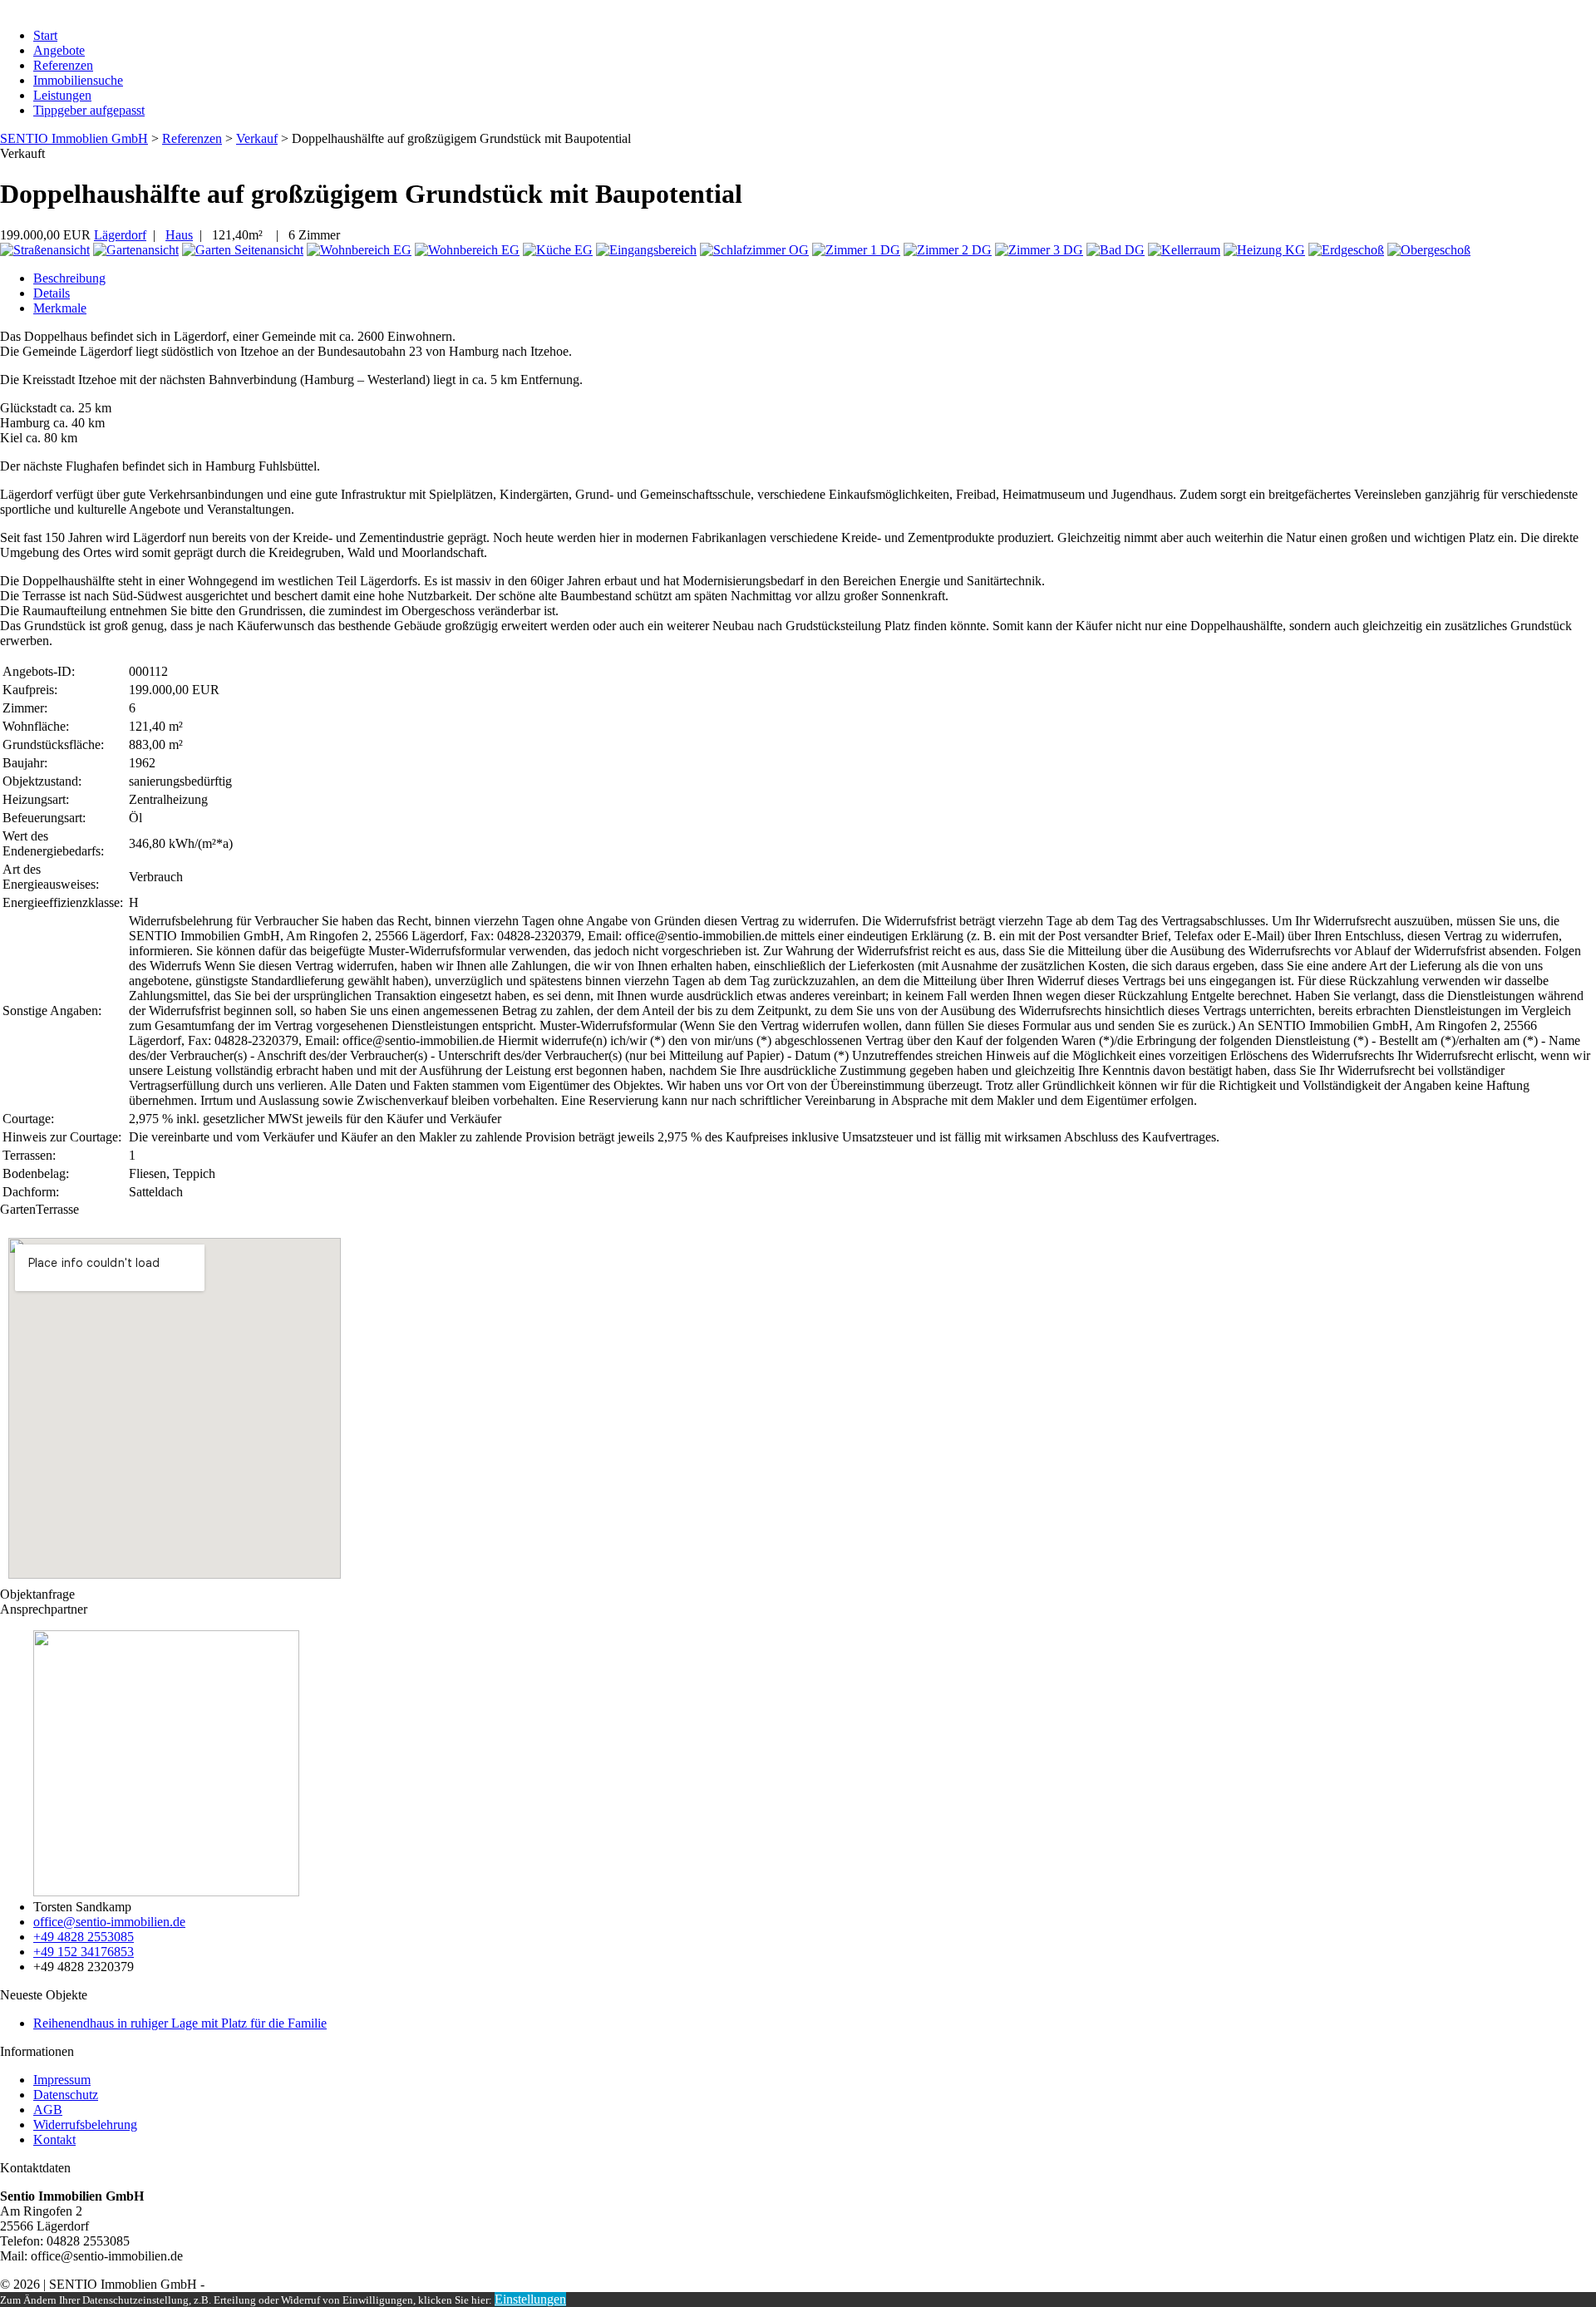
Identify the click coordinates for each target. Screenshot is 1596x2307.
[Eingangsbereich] (646, 250)
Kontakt (54, 2139)
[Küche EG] (558, 250)
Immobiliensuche (78, 80)
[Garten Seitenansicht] (243, 250)
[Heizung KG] (1264, 250)
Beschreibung (69, 278)
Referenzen (63, 65)
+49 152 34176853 (84, 1952)
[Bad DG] (1116, 250)
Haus (179, 235)
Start (45, 35)
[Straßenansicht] (45, 250)
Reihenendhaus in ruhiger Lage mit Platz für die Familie (180, 2023)
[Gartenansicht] (136, 250)
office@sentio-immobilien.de (109, 1922)
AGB (48, 2110)
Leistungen (62, 95)
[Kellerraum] (1184, 250)
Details (52, 293)
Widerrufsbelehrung (85, 2125)
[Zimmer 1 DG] (856, 250)
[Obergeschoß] (1429, 250)
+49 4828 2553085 (84, 1937)
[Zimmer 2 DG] (948, 250)
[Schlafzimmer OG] (754, 250)
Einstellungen (530, 2299)
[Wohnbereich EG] (359, 250)
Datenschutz (66, 2095)
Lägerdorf (120, 235)
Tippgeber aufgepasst (89, 110)
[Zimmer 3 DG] (1039, 250)
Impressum (62, 2080)
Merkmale (60, 308)
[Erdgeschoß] (1346, 250)
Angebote (59, 50)
